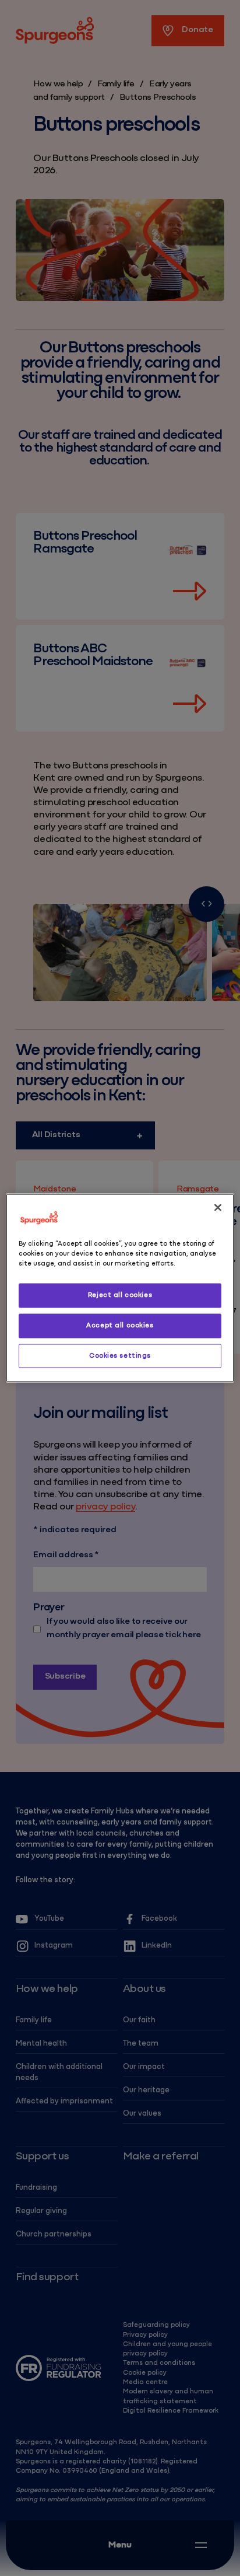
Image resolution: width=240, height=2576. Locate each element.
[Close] (218, 1207)
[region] (120, 1288)
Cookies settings (120, 1355)
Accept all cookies (120, 1325)
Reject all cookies (120, 1295)
